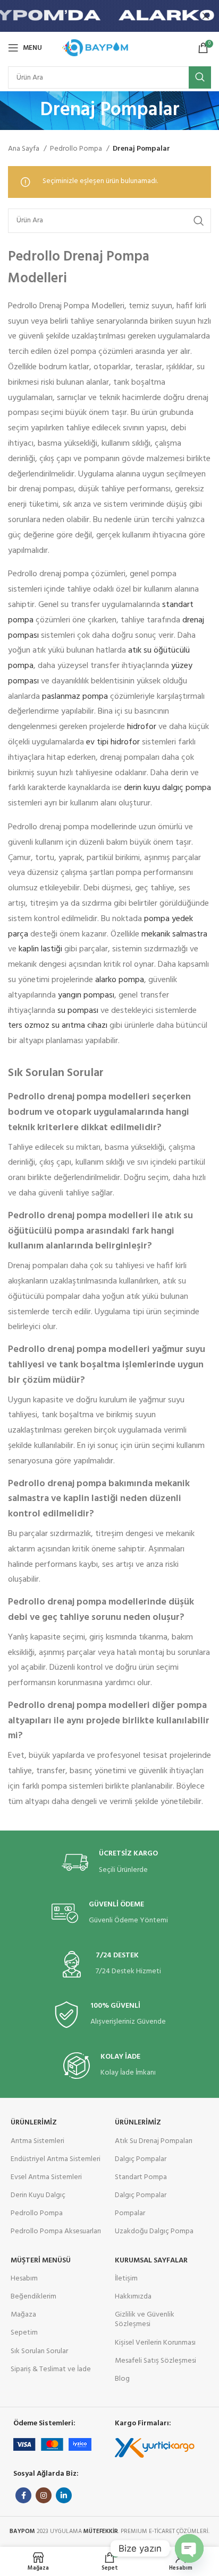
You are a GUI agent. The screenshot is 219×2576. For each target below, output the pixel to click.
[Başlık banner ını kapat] (206, 16)
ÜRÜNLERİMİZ (34, 2123)
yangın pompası (86, 995)
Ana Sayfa (24, 149)
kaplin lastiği (40, 949)
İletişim (126, 2279)
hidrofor (142, 727)
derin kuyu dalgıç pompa (167, 788)
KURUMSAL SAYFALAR (151, 2261)
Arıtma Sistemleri (37, 2141)
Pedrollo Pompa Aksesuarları (56, 2231)
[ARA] (200, 77)
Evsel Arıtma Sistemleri (46, 2177)
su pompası (78, 1011)
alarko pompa (120, 980)
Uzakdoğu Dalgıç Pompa (154, 2231)
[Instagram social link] (44, 2495)
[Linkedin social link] (64, 2495)
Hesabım (24, 2279)
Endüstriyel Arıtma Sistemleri (56, 2159)
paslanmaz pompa (75, 697)
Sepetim (24, 2333)
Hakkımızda (133, 2297)
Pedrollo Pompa (77, 149)
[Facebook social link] (23, 2495)
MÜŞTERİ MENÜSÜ (41, 2261)
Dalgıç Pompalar (141, 2159)
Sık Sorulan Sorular (39, 2351)
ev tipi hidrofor (113, 742)
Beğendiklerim (33, 2297)
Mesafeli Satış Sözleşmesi (155, 2361)
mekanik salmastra (174, 934)
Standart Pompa (141, 2177)
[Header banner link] (94, 16)
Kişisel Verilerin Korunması (155, 2343)
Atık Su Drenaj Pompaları (154, 2141)
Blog (122, 2379)
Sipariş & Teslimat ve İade (51, 2369)
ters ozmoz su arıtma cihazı (58, 1026)
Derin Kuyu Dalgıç (38, 2195)
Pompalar (130, 2213)
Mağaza (23, 2315)
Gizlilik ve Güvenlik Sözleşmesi (145, 2319)
